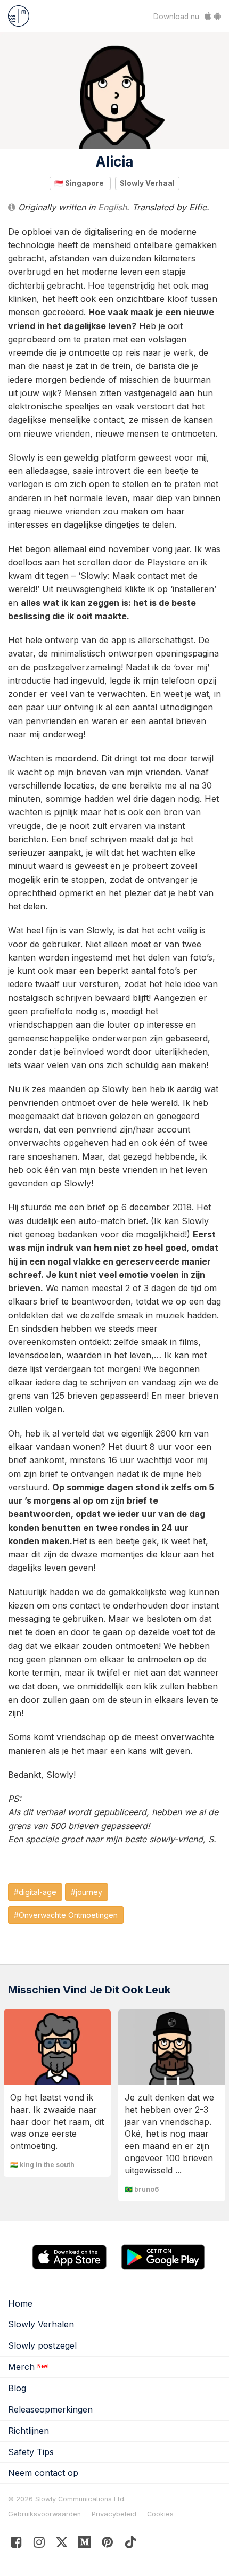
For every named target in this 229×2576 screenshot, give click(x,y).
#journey (87, 1892)
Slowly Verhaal (147, 183)
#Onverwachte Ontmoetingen (66, 1915)
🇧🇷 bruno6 (142, 2189)
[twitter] (62, 2544)
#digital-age (35, 1892)
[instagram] (39, 2544)
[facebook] (16, 2544)
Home (20, 2303)
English (112, 207)
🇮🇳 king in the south (42, 2165)
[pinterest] (85, 2544)
